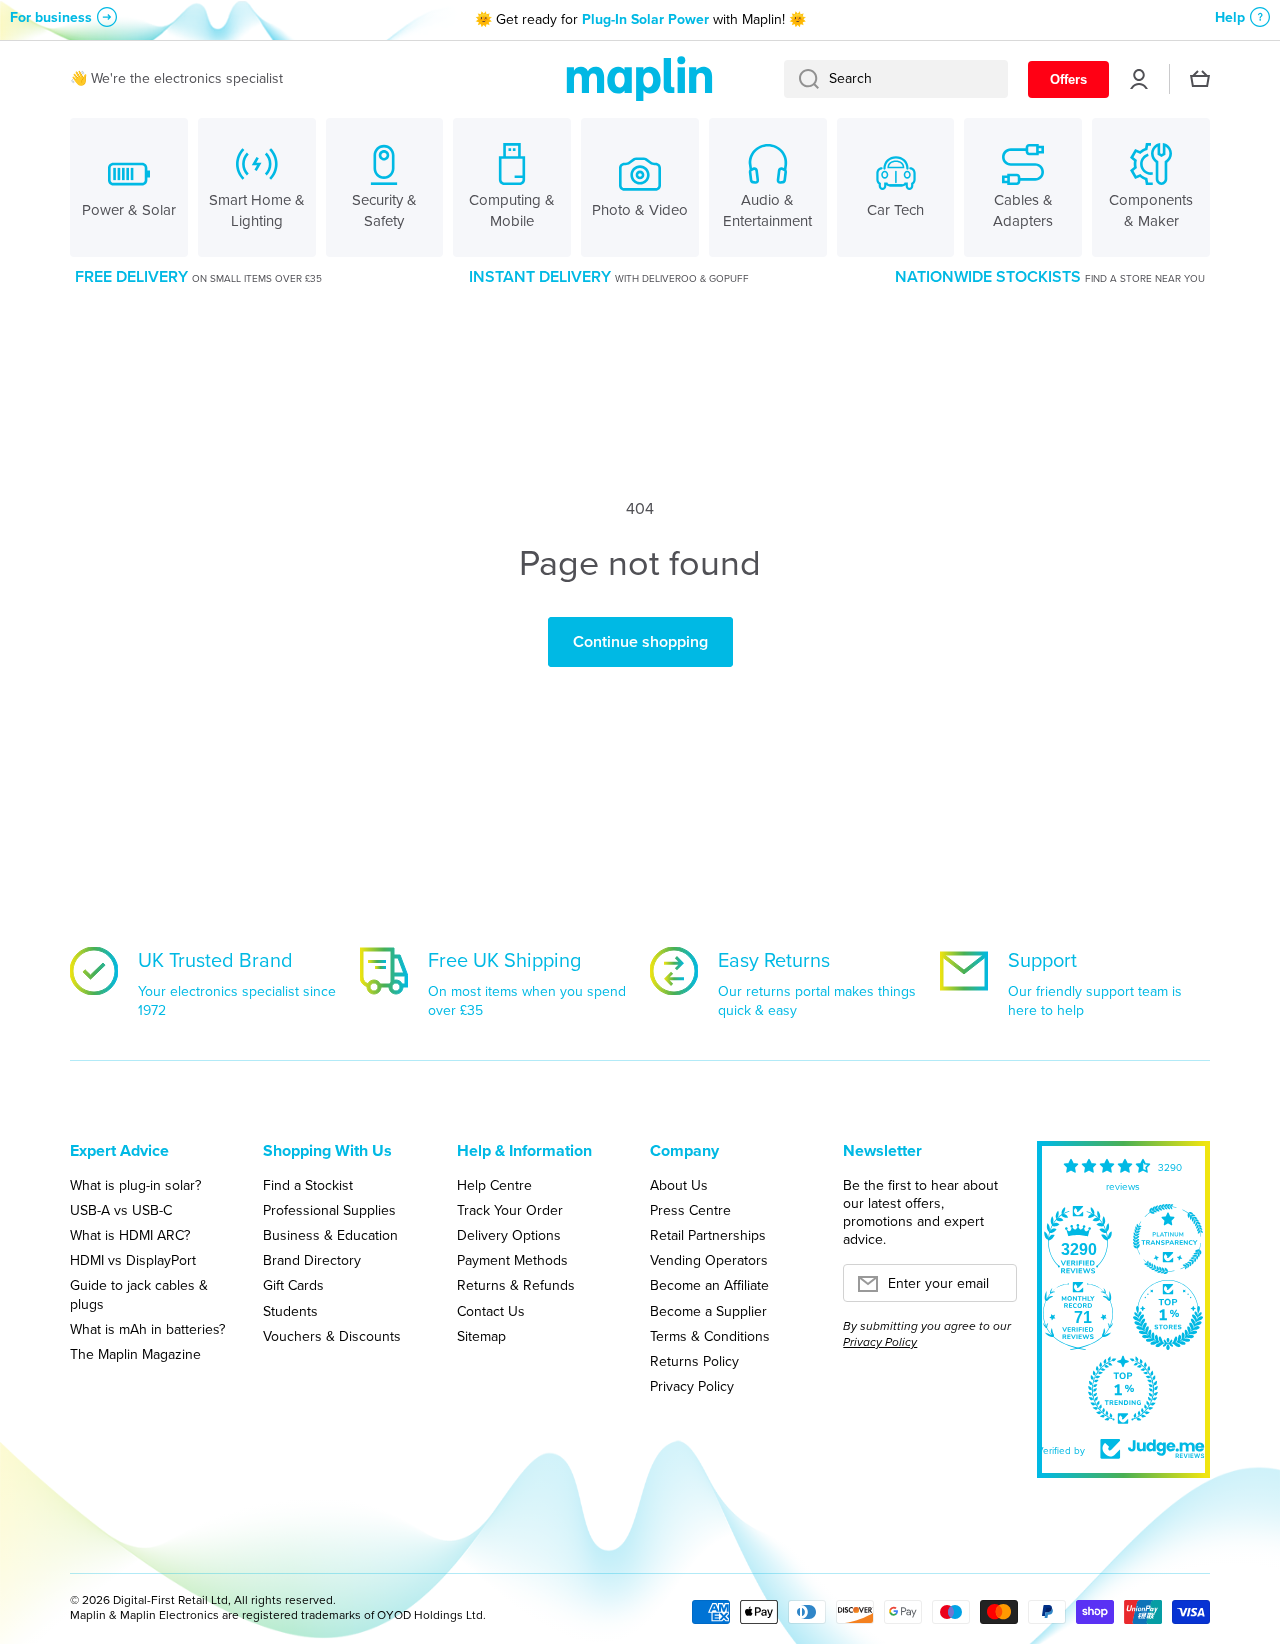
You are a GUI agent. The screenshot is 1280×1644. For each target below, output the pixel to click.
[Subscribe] (992, 1289)
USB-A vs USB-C (121, 1210)
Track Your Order (510, 1210)
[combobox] (896, 79)
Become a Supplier (708, 1311)
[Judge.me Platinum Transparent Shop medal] (1168, 1239)
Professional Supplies (329, 1210)
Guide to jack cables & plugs (139, 1294)
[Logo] (640, 79)
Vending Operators (709, 1260)
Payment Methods (512, 1260)
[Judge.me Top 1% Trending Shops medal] (1123, 1390)
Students (290, 1311)
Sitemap (481, 1336)
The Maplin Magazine (135, 1354)
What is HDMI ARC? (130, 1235)
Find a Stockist (308, 1185)
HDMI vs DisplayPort (133, 1260)
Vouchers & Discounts (332, 1336)
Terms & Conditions (710, 1336)
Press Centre (690, 1210)
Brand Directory (312, 1260)
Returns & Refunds (516, 1285)
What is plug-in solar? (135, 1185)
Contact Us (491, 1311)
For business (51, 17)
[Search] (801, 79)
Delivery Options (509, 1235)
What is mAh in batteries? (147, 1329)
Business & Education (330, 1235)
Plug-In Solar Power (645, 19)
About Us (679, 1185)
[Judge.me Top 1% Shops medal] (1168, 1315)
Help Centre (494, 1185)
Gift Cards (293, 1285)
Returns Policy (694, 1361)
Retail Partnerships (708, 1235)
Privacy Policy (692, 1386)
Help (1230, 17)
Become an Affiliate (709, 1285)
